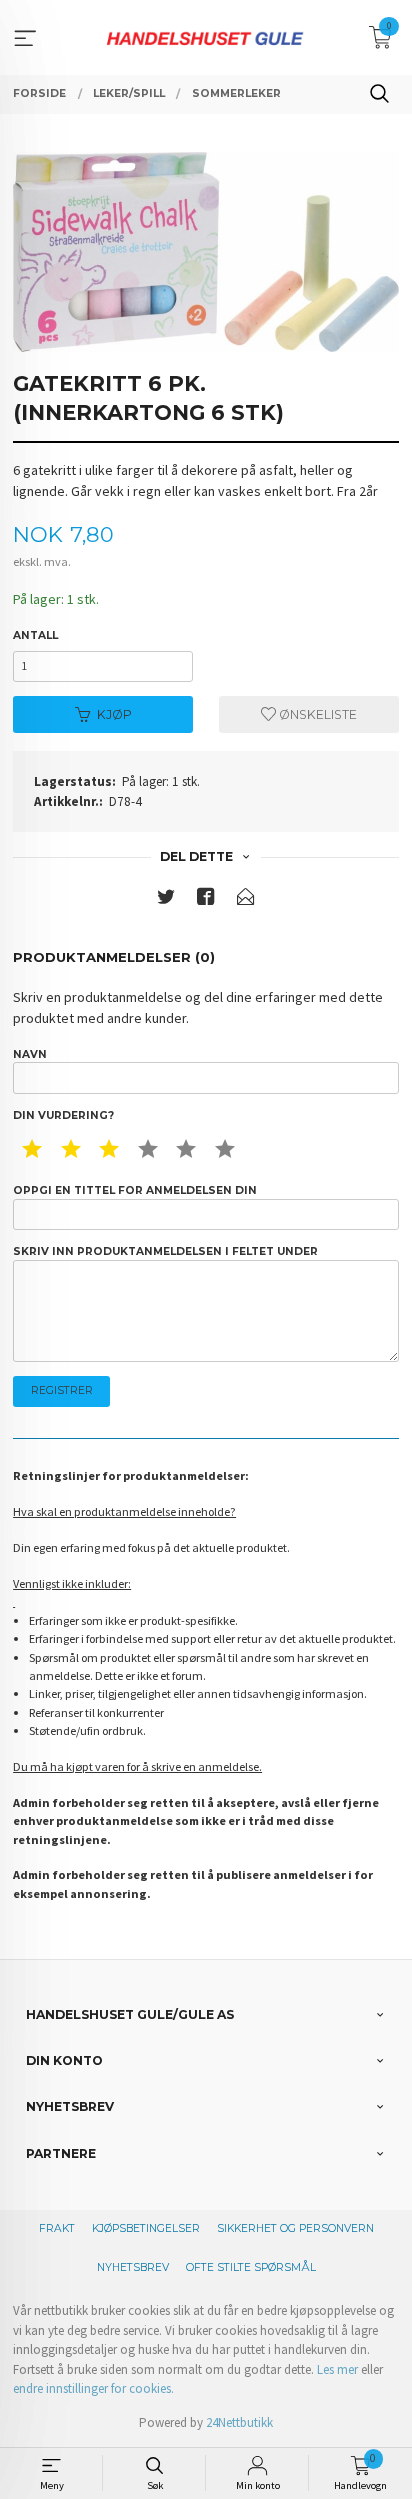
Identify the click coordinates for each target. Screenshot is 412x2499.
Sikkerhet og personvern (295, 2228)
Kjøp (114, 714)
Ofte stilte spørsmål (251, 2267)
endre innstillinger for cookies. (93, 2388)
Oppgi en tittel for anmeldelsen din (135, 1190)
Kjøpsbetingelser (146, 2228)
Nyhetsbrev (133, 2267)
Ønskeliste (316, 714)
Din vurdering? (63, 1115)
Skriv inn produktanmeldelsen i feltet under (165, 1251)
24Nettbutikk (239, 2422)
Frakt (57, 2228)
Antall (35, 635)
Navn (30, 1054)
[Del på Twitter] (166, 900)
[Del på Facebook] (206, 900)
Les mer (337, 2369)
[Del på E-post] (246, 900)
